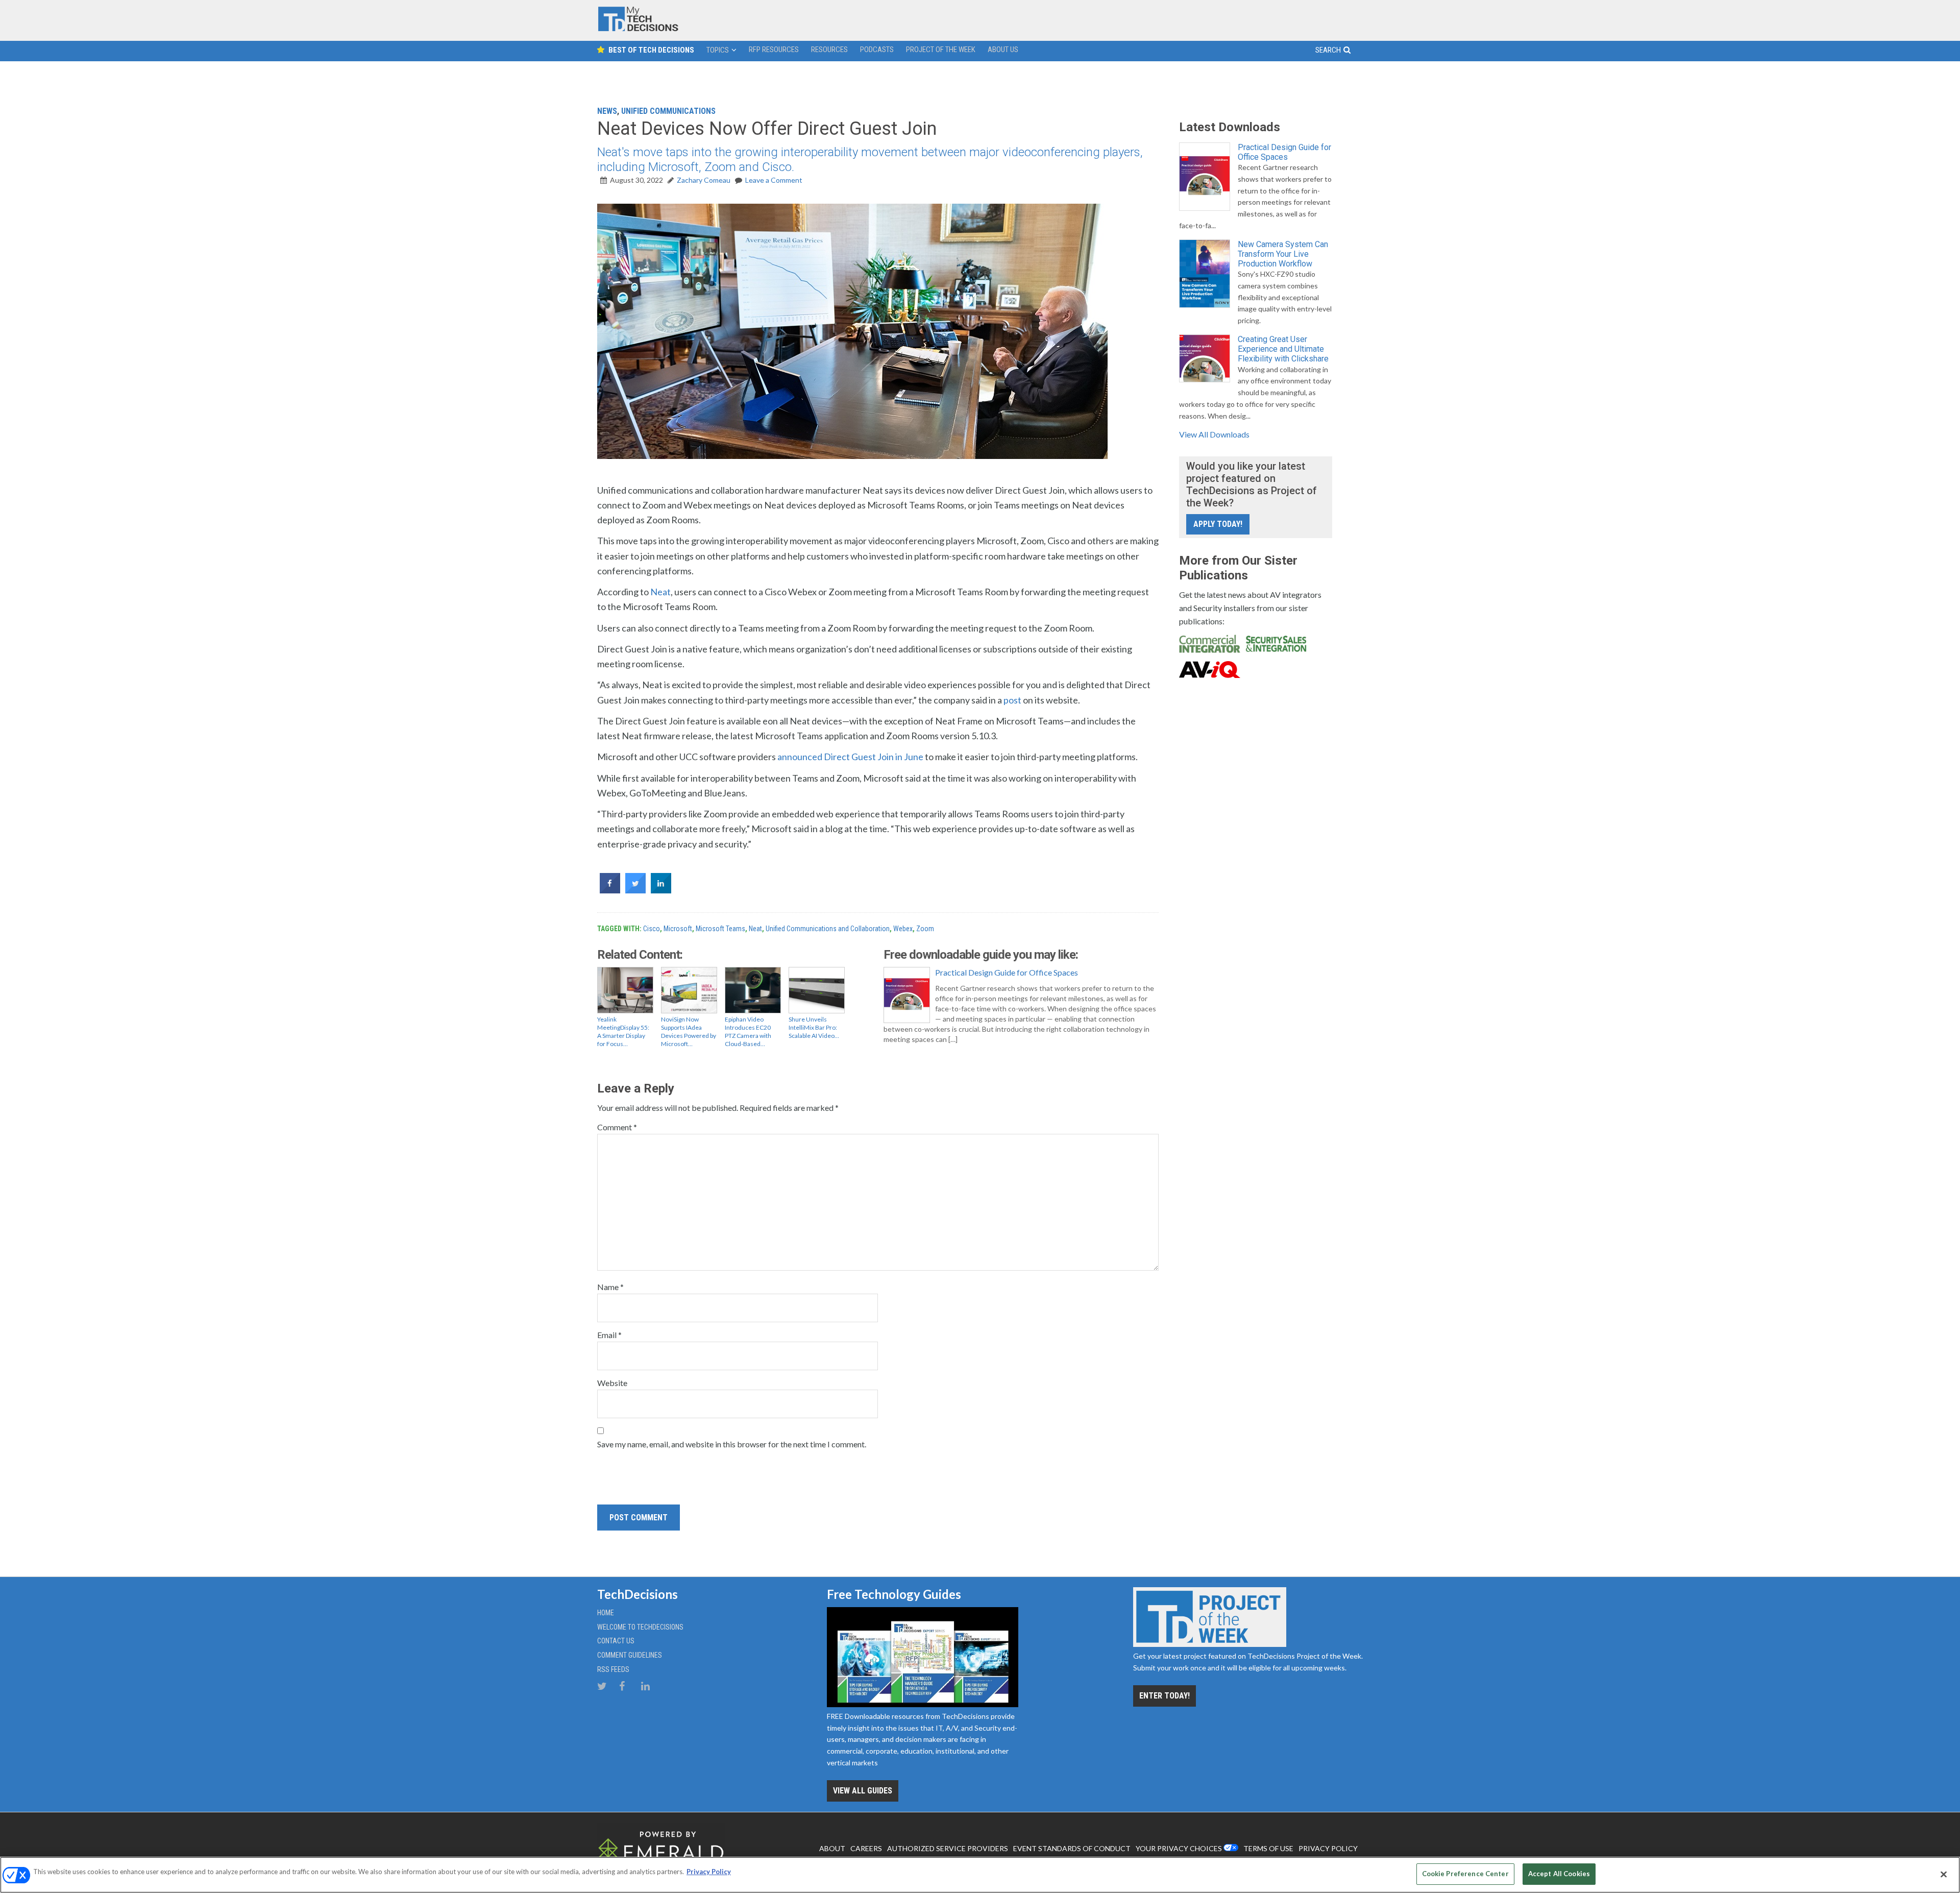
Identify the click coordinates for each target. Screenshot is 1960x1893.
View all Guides (863, 1791)
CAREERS (866, 1848)
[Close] (1944, 1874)
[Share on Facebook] (610, 890)
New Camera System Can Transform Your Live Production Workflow (1283, 254)
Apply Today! (1218, 524)
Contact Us (616, 1641)
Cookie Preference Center (1465, 1874)
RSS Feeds (613, 1669)
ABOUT (832, 1848)
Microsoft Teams (720, 929)
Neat (660, 592)
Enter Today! (1165, 1696)
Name (610, 1287)
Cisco (652, 929)
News (607, 111)
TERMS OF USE (1268, 1848)
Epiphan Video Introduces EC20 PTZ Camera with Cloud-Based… (748, 1032)
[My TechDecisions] (638, 29)
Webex (903, 929)
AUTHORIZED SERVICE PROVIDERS (948, 1848)
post (1012, 700)
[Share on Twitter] (635, 890)
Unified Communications (668, 111)
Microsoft (678, 929)
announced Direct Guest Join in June (850, 757)
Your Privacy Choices (1179, 1848)
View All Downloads (1214, 434)
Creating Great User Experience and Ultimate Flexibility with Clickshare (1283, 349)
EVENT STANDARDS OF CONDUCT (1072, 1848)
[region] (980, 1875)
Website (612, 1383)
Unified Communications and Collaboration (828, 929)
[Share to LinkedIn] (661, 890)
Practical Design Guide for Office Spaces (1007, 972)
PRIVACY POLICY (1328, 1848)
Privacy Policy (709, 1872)
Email (609, 1335)
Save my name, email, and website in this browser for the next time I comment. (732, 1444)
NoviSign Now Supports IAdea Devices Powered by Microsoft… (689, 1032)
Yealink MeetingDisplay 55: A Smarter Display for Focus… (623, 1032)
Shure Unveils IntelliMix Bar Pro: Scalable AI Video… (814, 1027)
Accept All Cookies (1559, 1874)
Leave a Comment (774, 180)
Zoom (925, 929)
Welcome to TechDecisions (640, 1627)
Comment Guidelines (630, 1655)
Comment (617, 1127)
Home (606, 1613)
